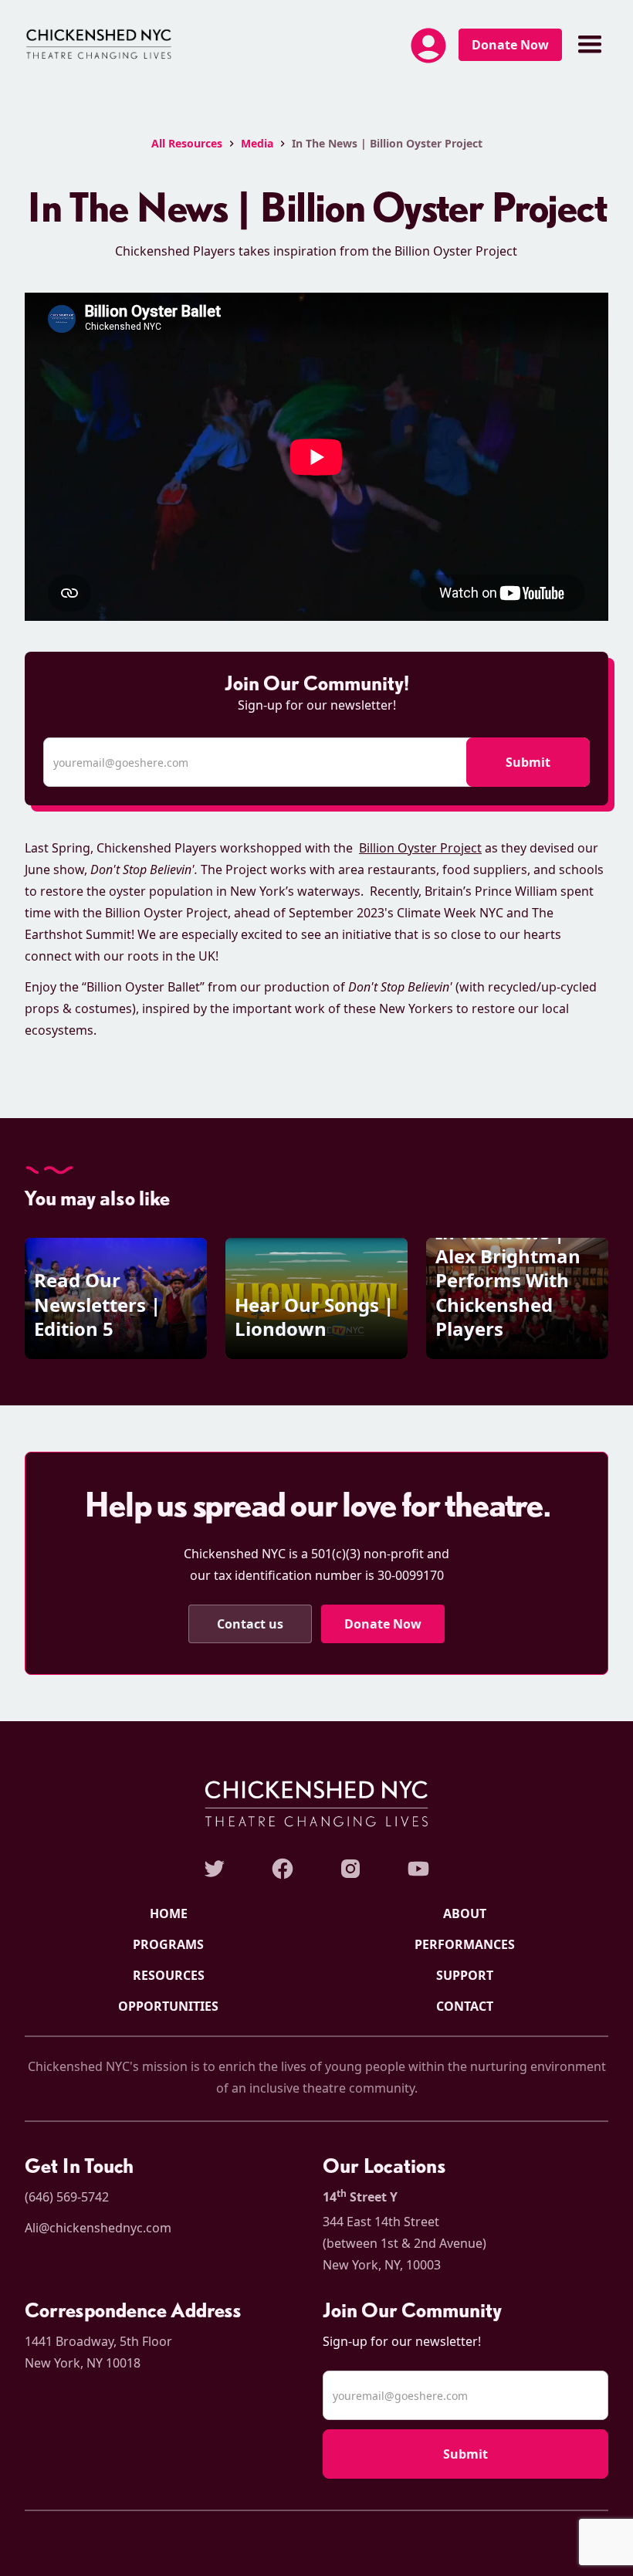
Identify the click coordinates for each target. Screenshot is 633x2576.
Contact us (250, 1624)
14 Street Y (360, 2196)
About (465, 1913)
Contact (465, 2006)
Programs (168, 1944)
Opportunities (168, 2006)
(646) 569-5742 (67, 2197)
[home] (99, 45)
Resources (169, 1975)
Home (169, 1913)
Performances (465, 1944)
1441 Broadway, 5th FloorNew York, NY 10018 (98, 2352)
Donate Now (510, 45)
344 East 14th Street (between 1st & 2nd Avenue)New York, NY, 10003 (405, 2243)
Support (465, 1975)
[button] (428, 49)
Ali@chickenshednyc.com (98, 2228)
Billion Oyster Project (420, 848)
